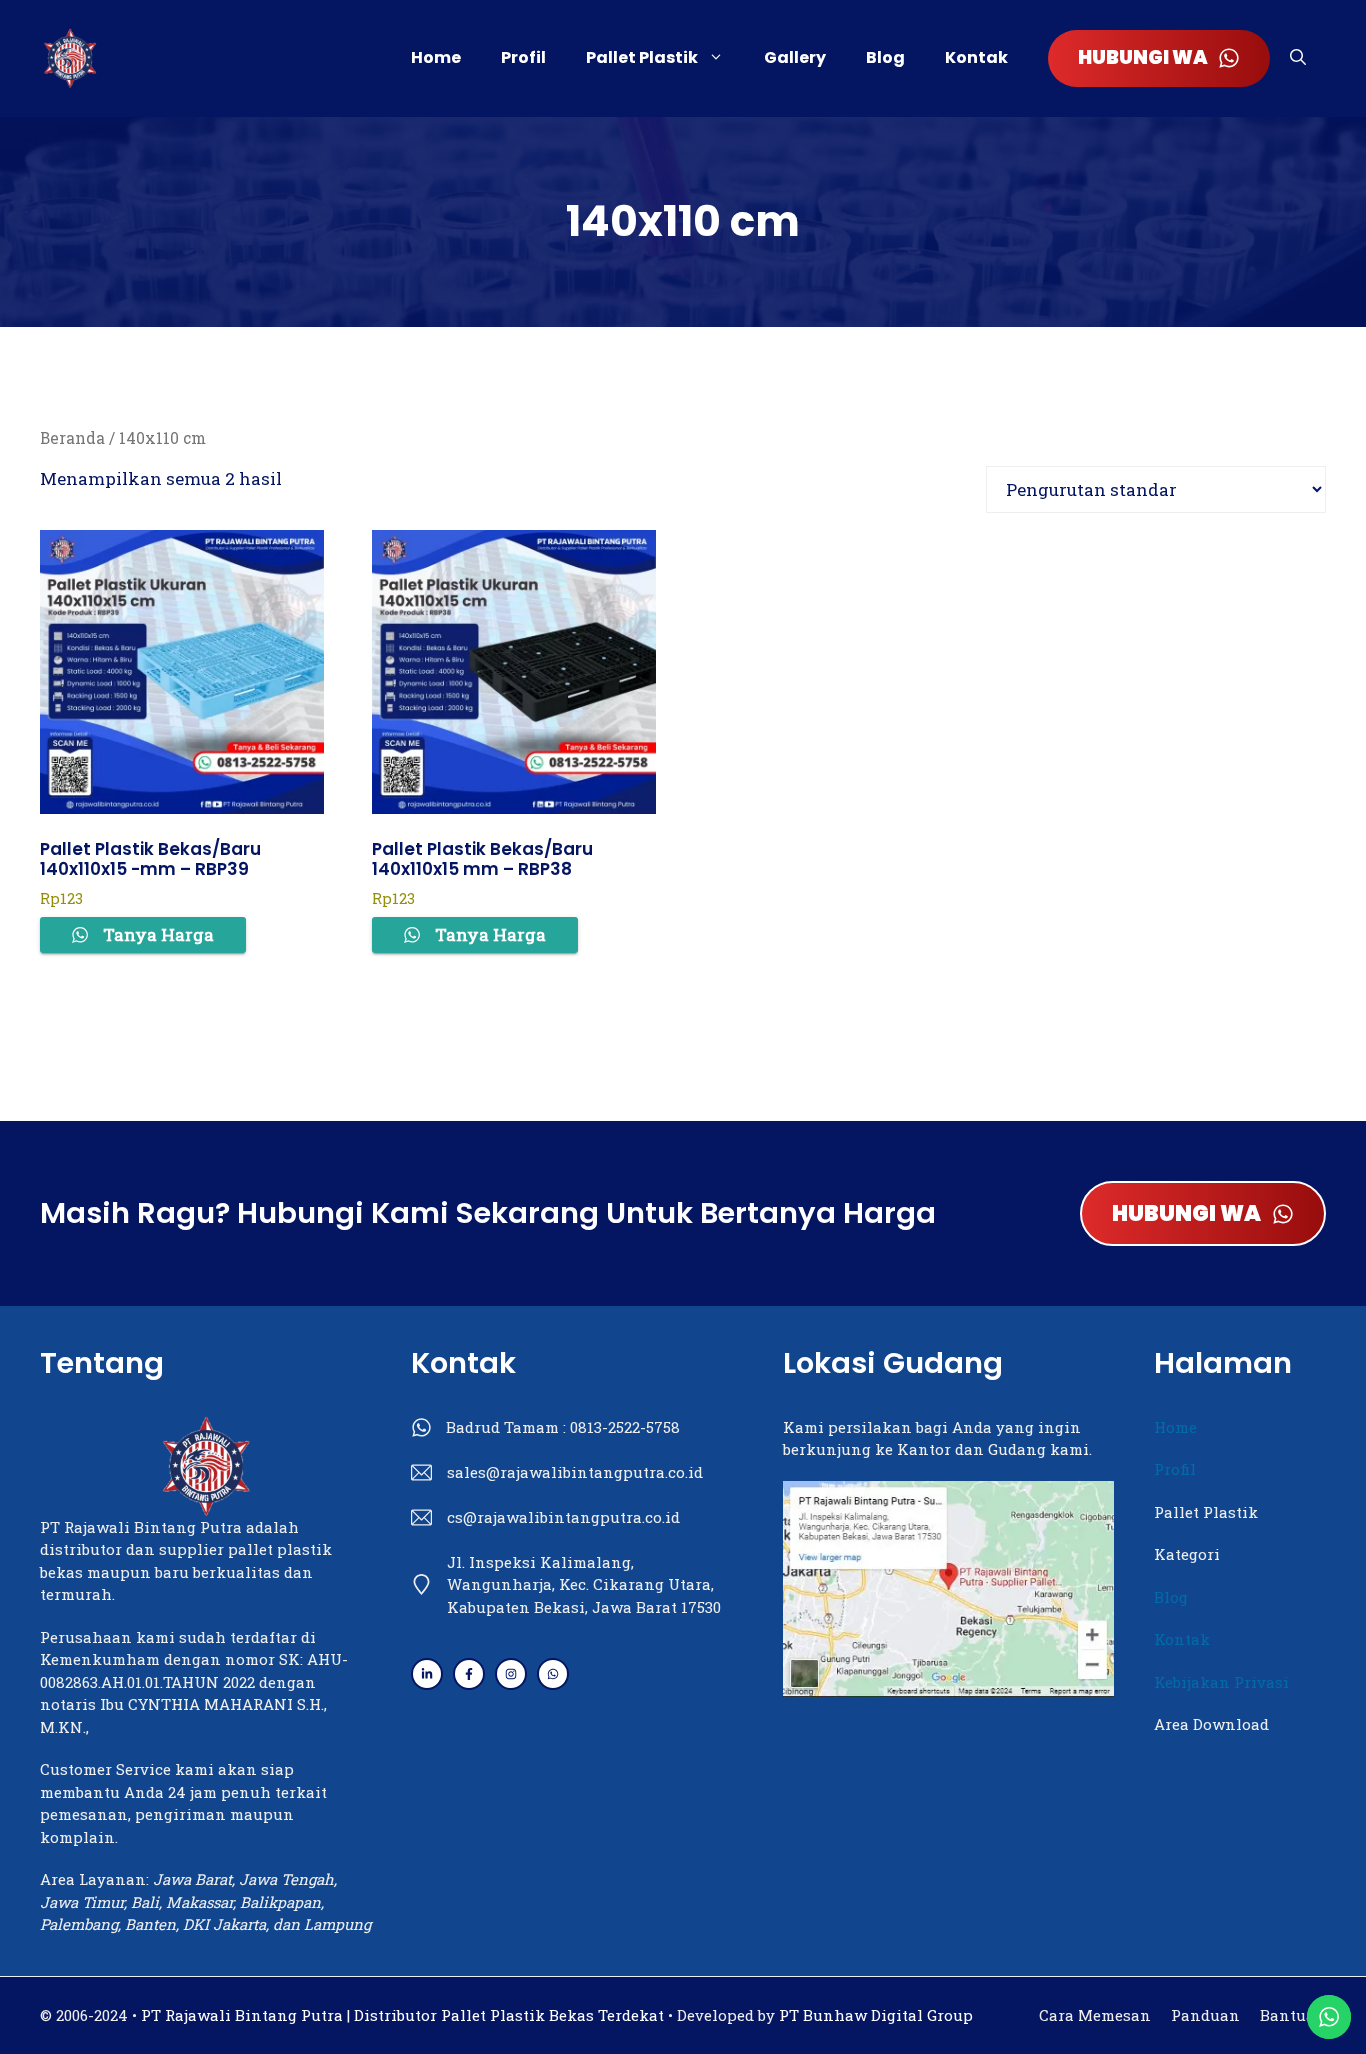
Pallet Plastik (642, 57)
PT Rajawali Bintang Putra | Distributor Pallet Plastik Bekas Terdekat (402, 2015)
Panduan (1205, 2015)
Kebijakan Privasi (1221, 1682)
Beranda (72, 438)
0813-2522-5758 (625, 1427)
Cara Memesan (1095, 2015)
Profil (523, 57)
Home (436, 57)
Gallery (795, 57)
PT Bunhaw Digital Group (876, 2015)
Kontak (976, 57)
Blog (885, 57)
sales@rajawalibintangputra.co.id (575, 1472)
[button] (1298, 58)
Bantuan (1293, 2015)
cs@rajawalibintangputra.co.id (563, 1517)
